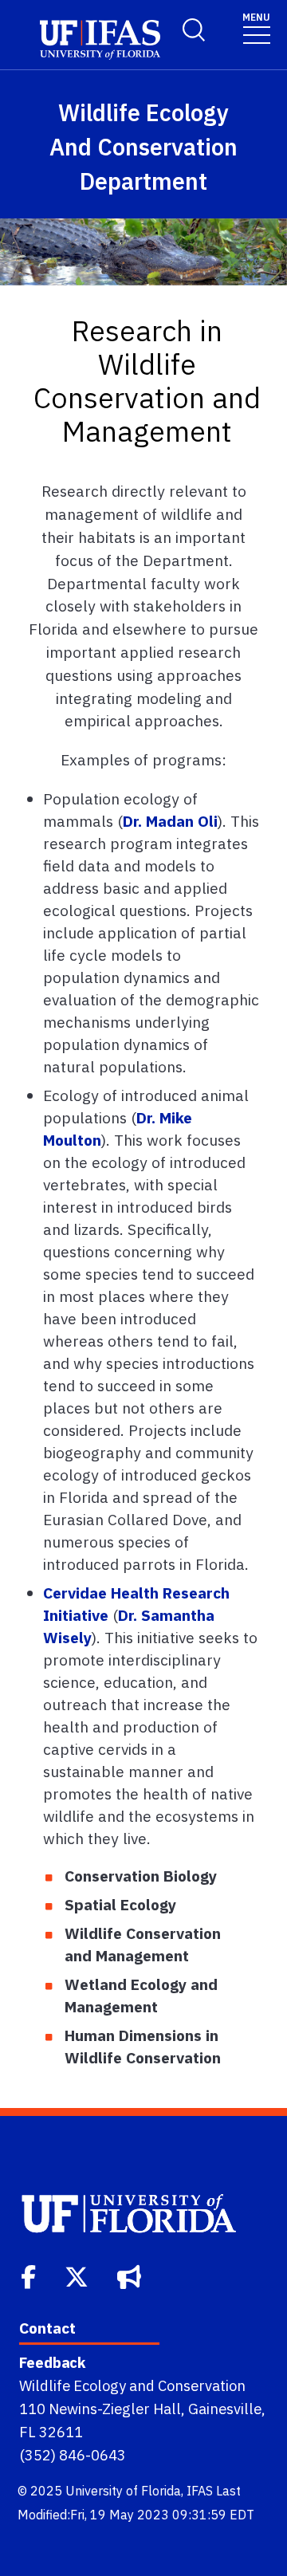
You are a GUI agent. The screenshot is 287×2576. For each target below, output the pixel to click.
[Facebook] (30, 2275)
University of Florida (123, 2491)
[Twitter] (78, 2275)
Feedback (52, 2362)
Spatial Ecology (120, 1904)
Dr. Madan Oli (170, 821)
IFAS (200, 2491)
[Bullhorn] (131, 2275)
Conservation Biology (141, 1876)
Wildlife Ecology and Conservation (132, 2385)
